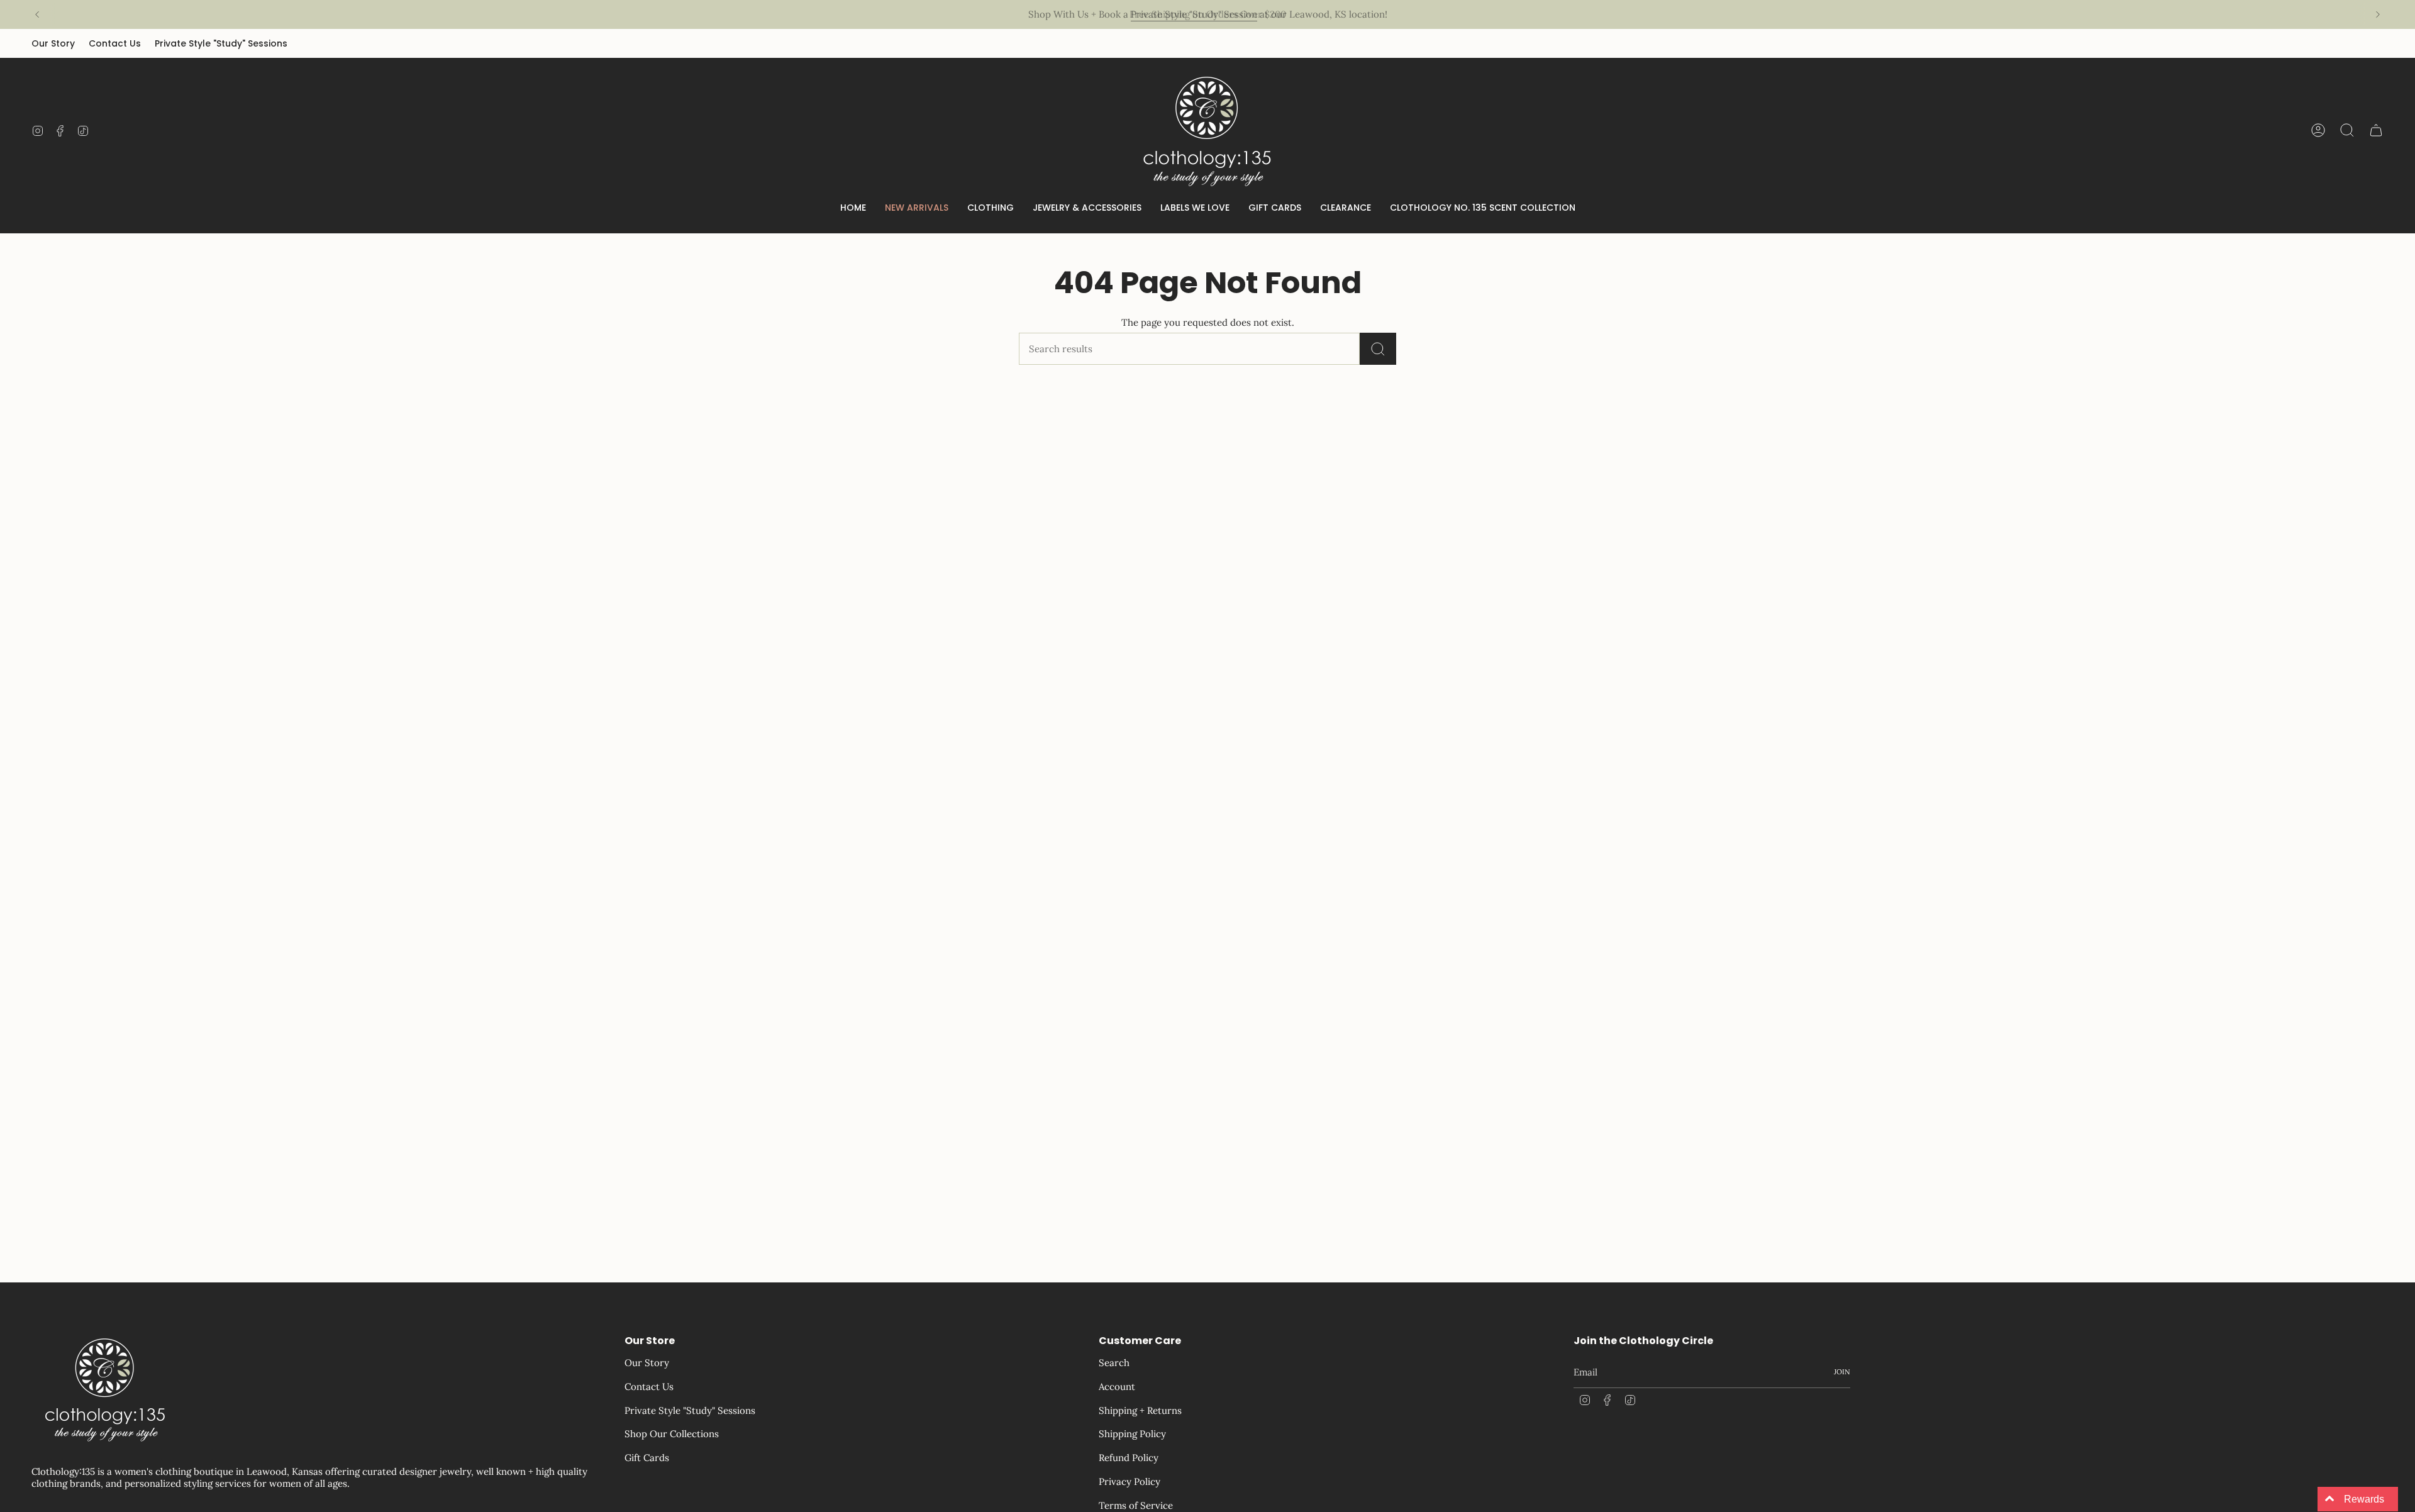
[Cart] (2376, 130)
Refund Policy (1129, 1458)
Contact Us (115, 43)
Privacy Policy (1130, 1481)
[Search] (1378, 349)
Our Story (53, 43)
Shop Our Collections (672, 1434)
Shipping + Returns (1140, 1410)
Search (1114, 1363)
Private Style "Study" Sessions (221, 43)
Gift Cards (647, 1458)
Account (1117, 1387)
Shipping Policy (1132, 1434)
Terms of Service (1136, 1505)
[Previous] (37, 14)
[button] (991, 208)
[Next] (2378, 14)
